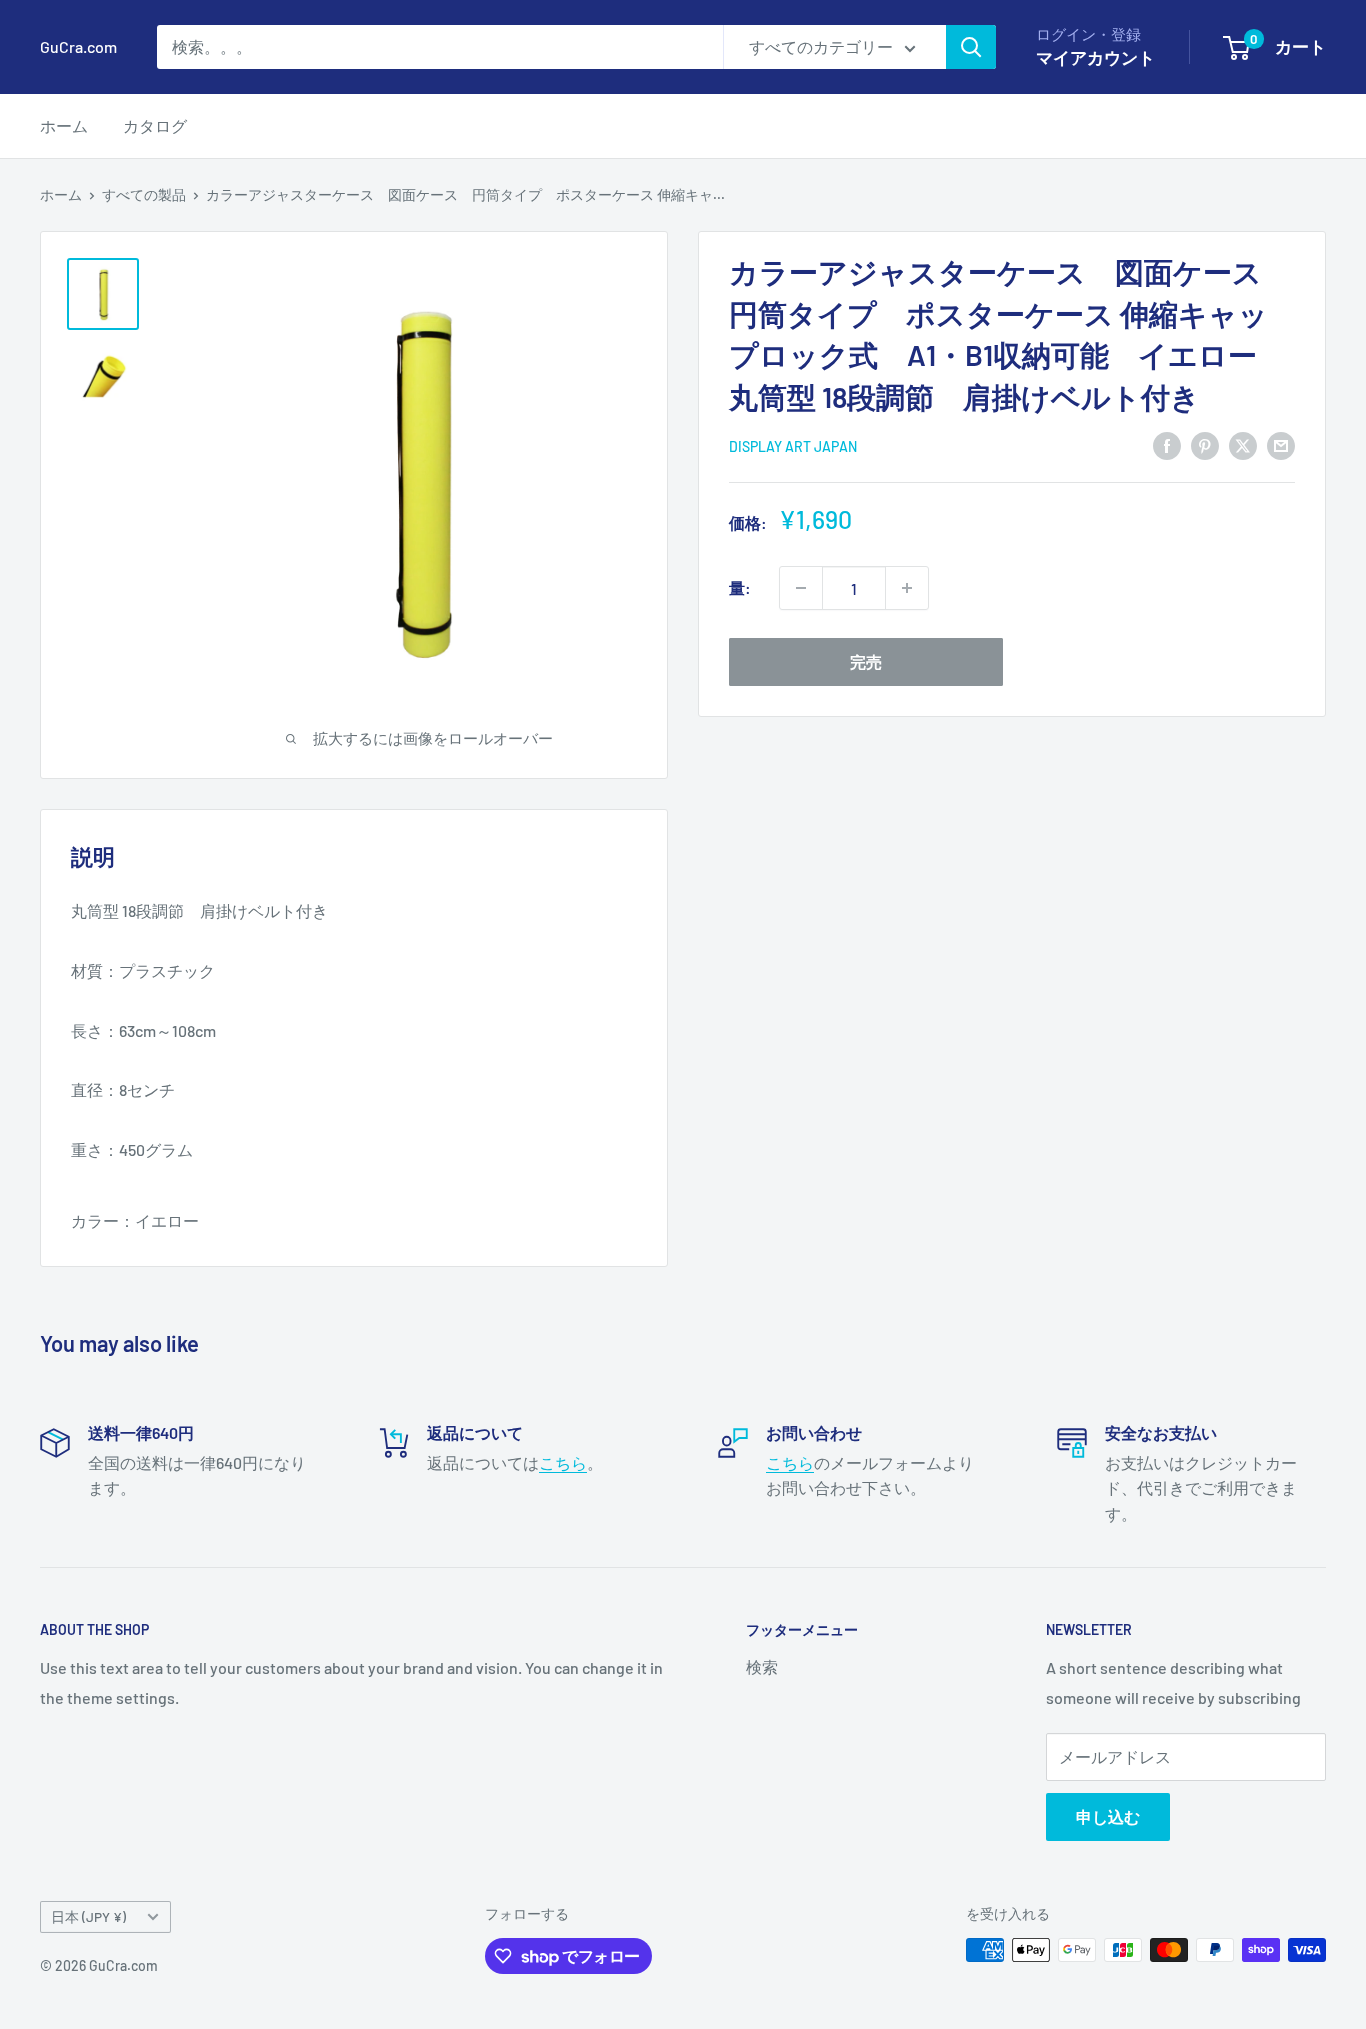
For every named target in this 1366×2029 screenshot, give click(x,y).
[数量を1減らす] (801, 588)
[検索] (971, 47)
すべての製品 (144, 194)
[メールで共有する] (1281, 444)
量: (740, 587)
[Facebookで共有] (1167, 444)
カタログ (155, 125)
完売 (866, 661)
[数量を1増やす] (907, 588)
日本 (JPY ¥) (88, 1916)
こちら (563, 1462)
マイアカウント (1095, 57)
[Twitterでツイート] (1243, 444)
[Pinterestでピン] (1205, 444)
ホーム (64, 125)
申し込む (1108, 1816)
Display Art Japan (793, 446)
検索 (762, 1666)
